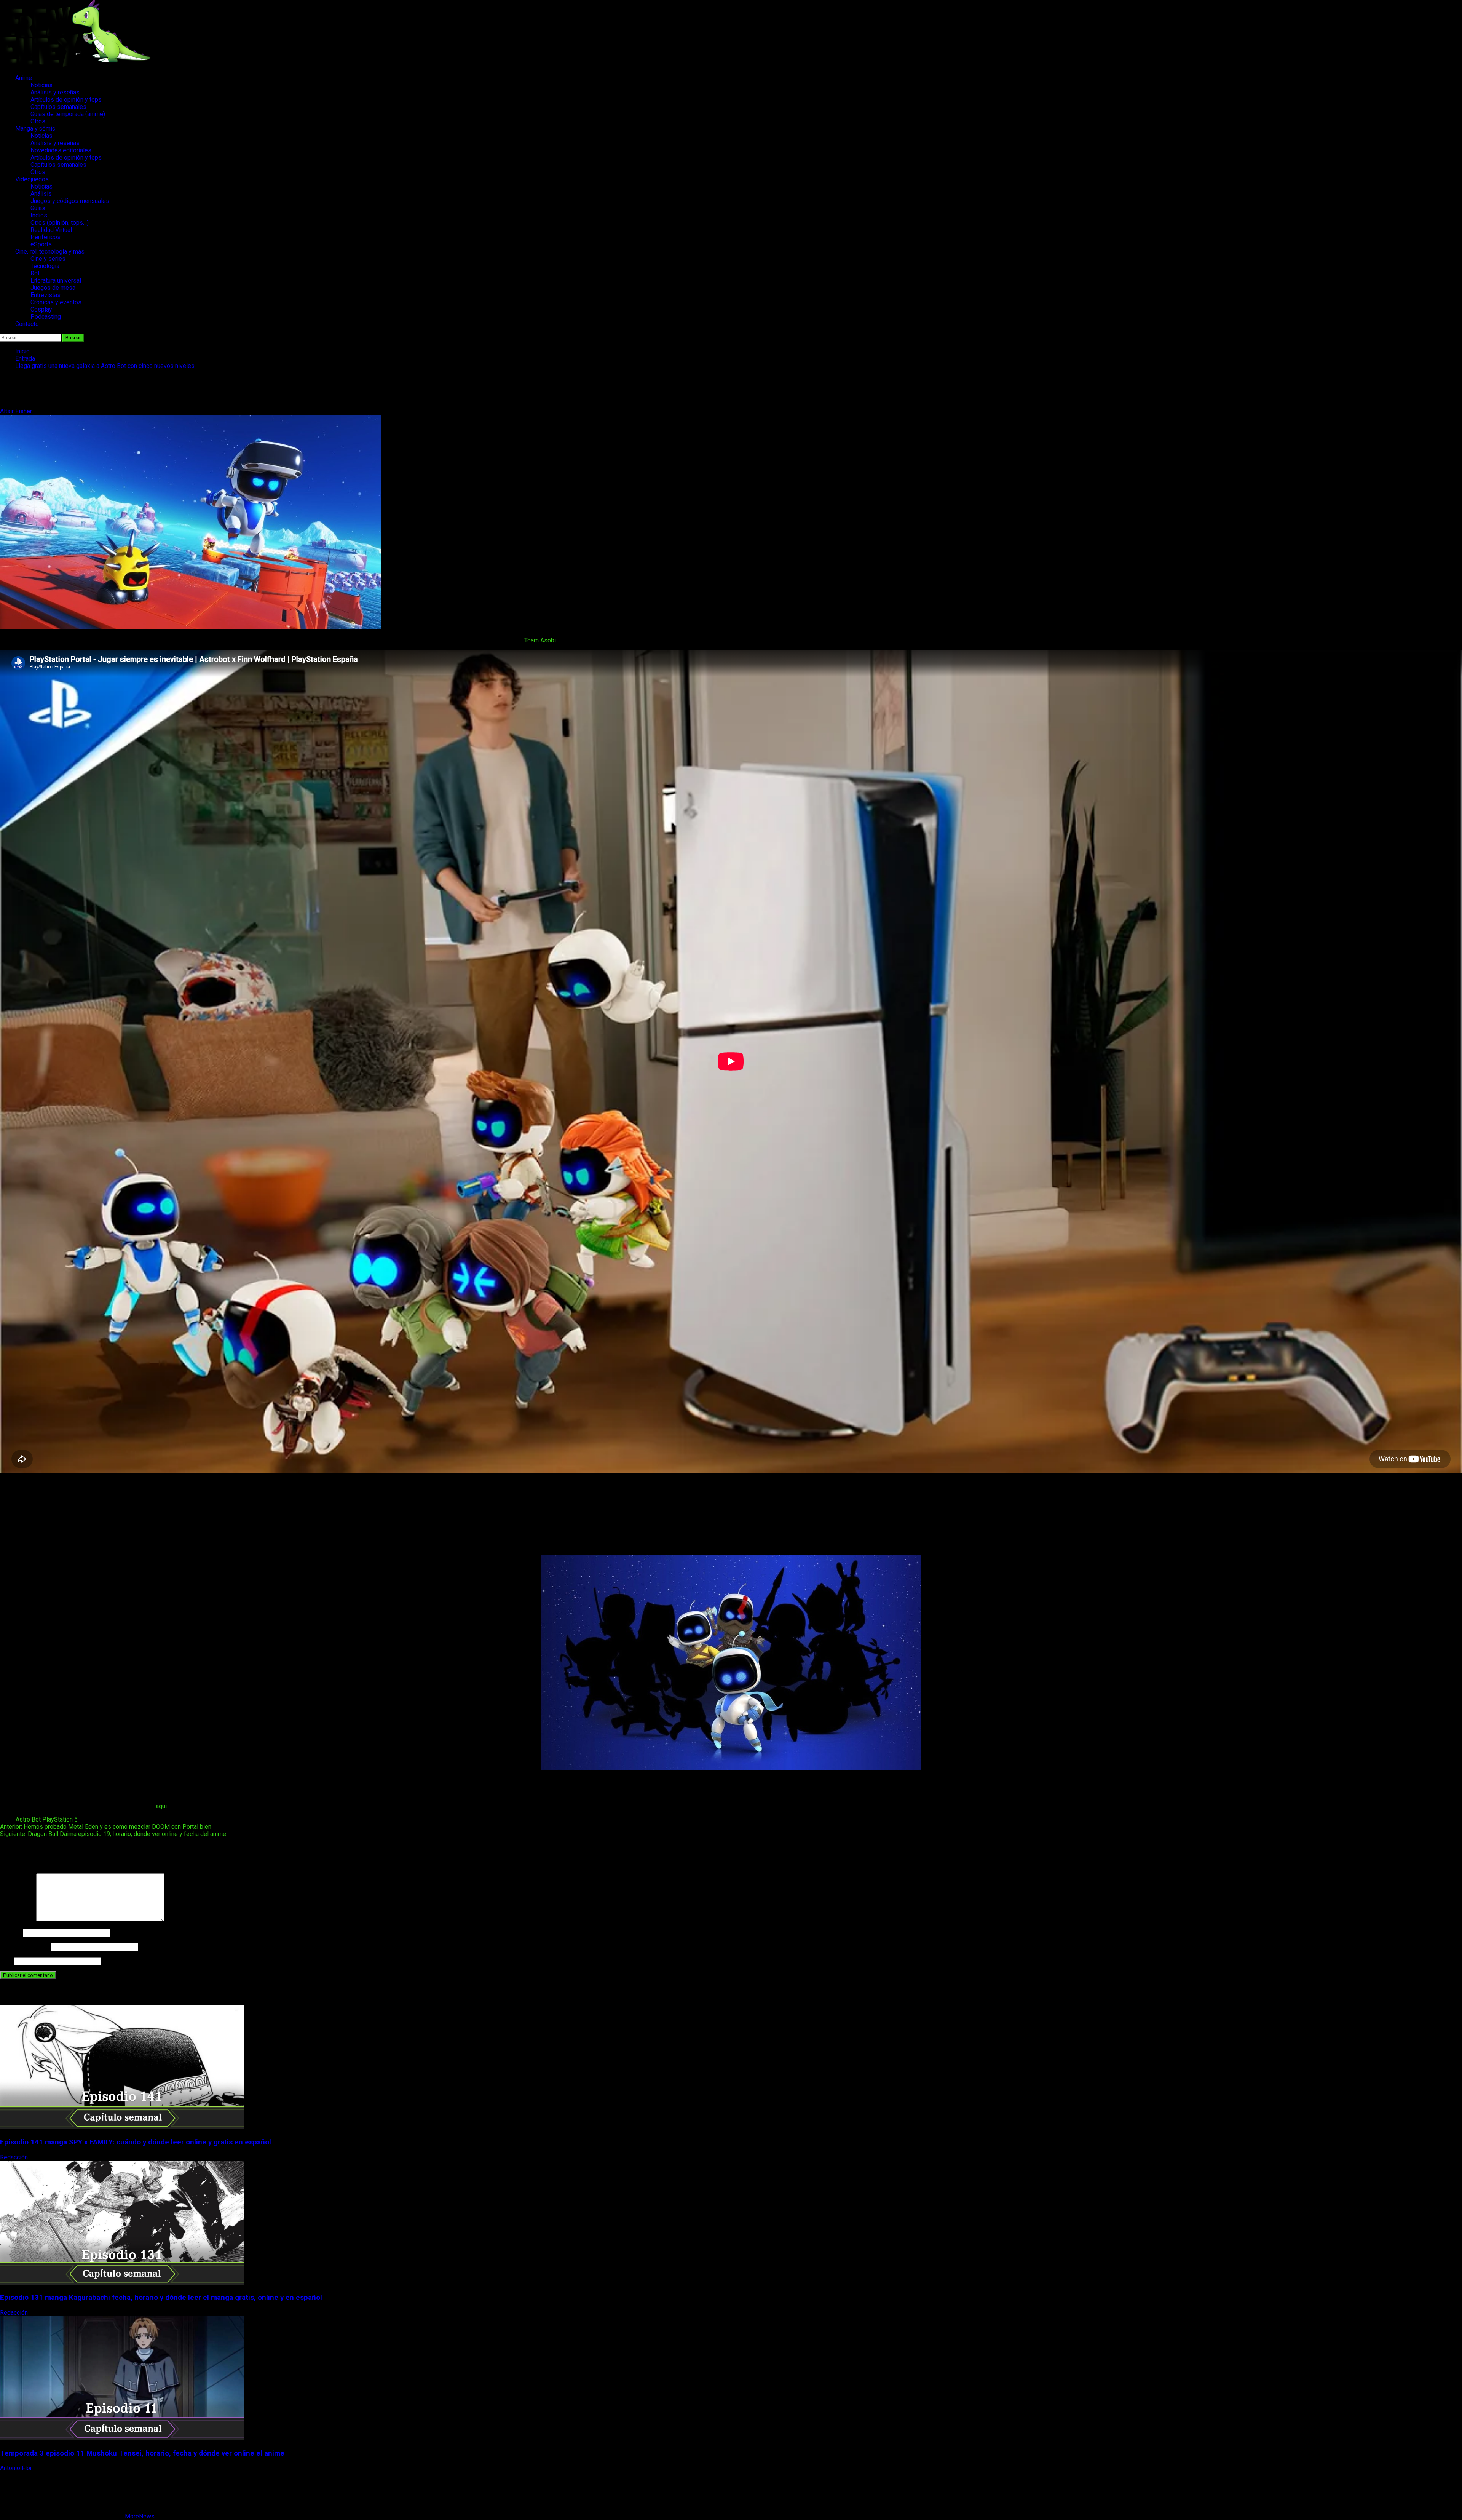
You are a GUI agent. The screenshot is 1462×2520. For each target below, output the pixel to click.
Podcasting (46, 317)
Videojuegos (32, 179)
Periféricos (45, 237)
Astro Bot (28, 1819)
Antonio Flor (17, 2468)
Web (6, 1961)
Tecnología (45, 266)
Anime (24, 78)
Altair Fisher (17, 411)
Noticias (41, 85)
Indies (39, 215)
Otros (38, 121)
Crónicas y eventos (56, 302)
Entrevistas (45, 295)
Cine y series (48, 259)
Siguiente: (113, 1834)
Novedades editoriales (61, 150)
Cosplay (41, 309)
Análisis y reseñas (55, 92)
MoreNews (140, 2516)
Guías (38, 208)
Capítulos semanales (58, 107)
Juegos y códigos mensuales (70, 201)
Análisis (41, 194)
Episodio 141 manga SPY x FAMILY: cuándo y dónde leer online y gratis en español (136, 2142)
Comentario (17, 1919)
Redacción (15, 2157)
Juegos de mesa (53, 288)
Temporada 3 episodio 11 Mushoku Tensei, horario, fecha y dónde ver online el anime (142, 2453)
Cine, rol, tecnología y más (50, 252)
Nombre (11, 1933)
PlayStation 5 (60, 1819)
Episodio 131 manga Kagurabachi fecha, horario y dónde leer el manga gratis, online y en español (161, 2298)
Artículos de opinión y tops (66, 100)
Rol (35, 273)
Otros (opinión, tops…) (60, 223)
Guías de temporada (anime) (68, 114)
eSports (41, 244)
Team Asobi (540, 640)
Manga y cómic (35, 129)
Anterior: (106, 1827)
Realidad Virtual (51, 230)
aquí (161, 1806)
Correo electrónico (25, 1947)
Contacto (27, 324)
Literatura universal (56, 280)
